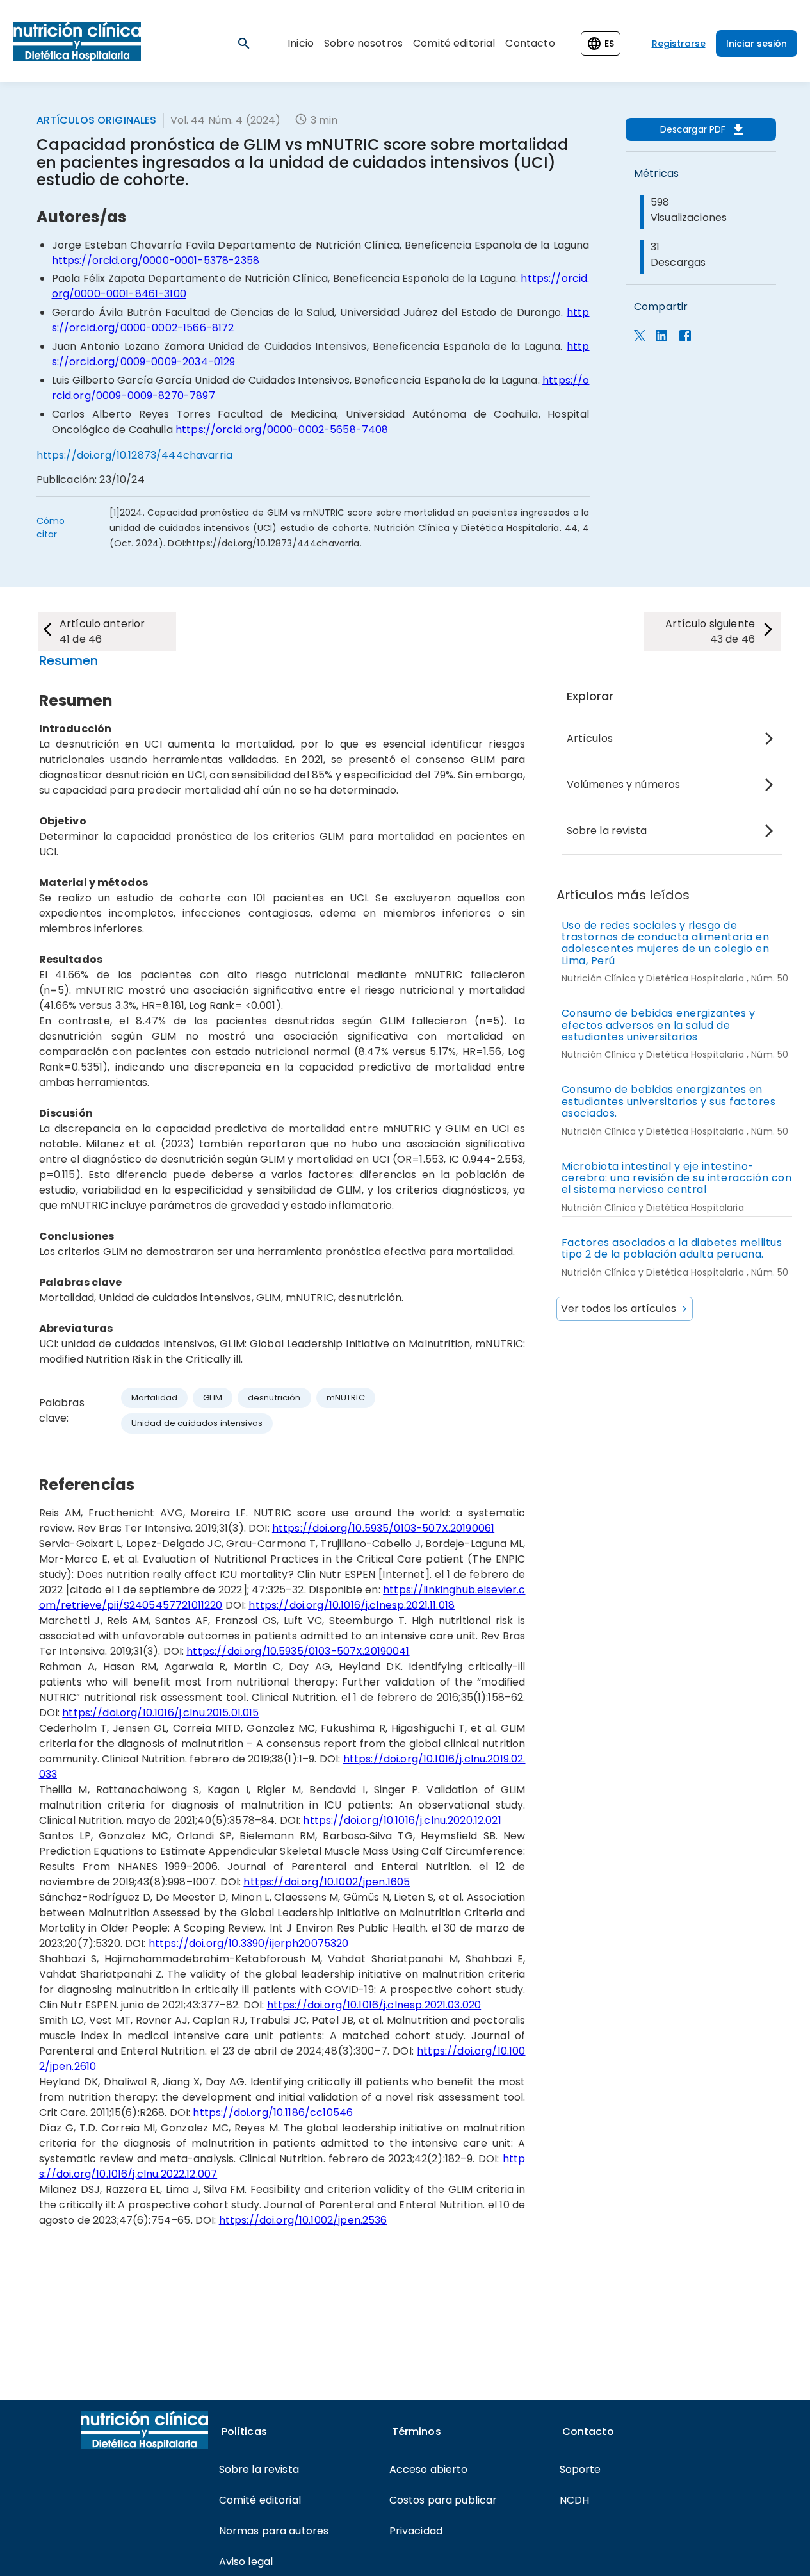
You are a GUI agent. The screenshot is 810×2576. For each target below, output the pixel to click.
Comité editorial (454, 43)
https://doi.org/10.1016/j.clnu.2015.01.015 (160, 1713)
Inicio (301, 43)
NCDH (575, 2500)
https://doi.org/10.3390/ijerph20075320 (249, 1943)
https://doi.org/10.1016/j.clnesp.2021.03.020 (374, 2005)
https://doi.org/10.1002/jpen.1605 (327, 1882)
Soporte (580, 2469)
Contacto (530, 43)
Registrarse (679, 44)
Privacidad (416, 2531)
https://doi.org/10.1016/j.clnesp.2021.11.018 (352, 1605)
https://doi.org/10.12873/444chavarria (135, 455)
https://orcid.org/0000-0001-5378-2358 (156, 260)
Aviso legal (246, 2562)
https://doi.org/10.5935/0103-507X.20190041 (298, 1651)
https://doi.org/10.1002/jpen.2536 (303, 2220)
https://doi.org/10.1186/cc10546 (273, 2112)
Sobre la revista (607, 831)
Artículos (590, 738)
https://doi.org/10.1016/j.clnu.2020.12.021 (402, 1820)
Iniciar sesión (757, 44)
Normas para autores (274, 2531)
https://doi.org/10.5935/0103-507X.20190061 (383, 1528)
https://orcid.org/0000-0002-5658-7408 (282, 430)
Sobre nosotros (363, 43)
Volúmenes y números (624, 784)
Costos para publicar (443, 2500)
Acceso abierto (429, 2469)
